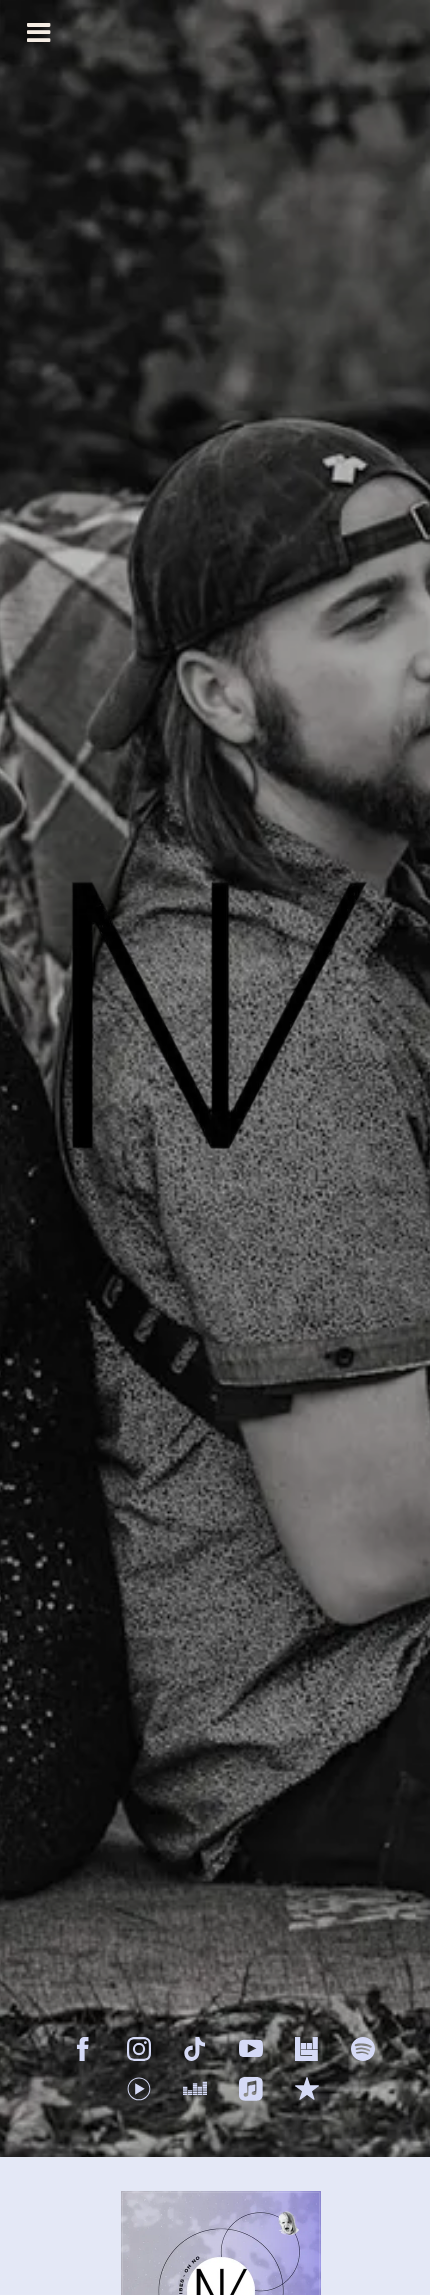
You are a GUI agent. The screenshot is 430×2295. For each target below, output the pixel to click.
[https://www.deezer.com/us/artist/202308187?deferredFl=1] (195, 2089)
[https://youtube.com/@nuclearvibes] (251, 2049)
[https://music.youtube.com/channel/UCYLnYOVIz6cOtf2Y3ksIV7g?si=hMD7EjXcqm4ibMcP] (139, 2089)
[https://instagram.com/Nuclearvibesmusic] (139, 2049)
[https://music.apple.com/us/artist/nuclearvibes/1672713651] (251, 2089)
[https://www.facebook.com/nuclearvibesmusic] (83, 2049)
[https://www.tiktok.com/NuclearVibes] (195, 2049)
